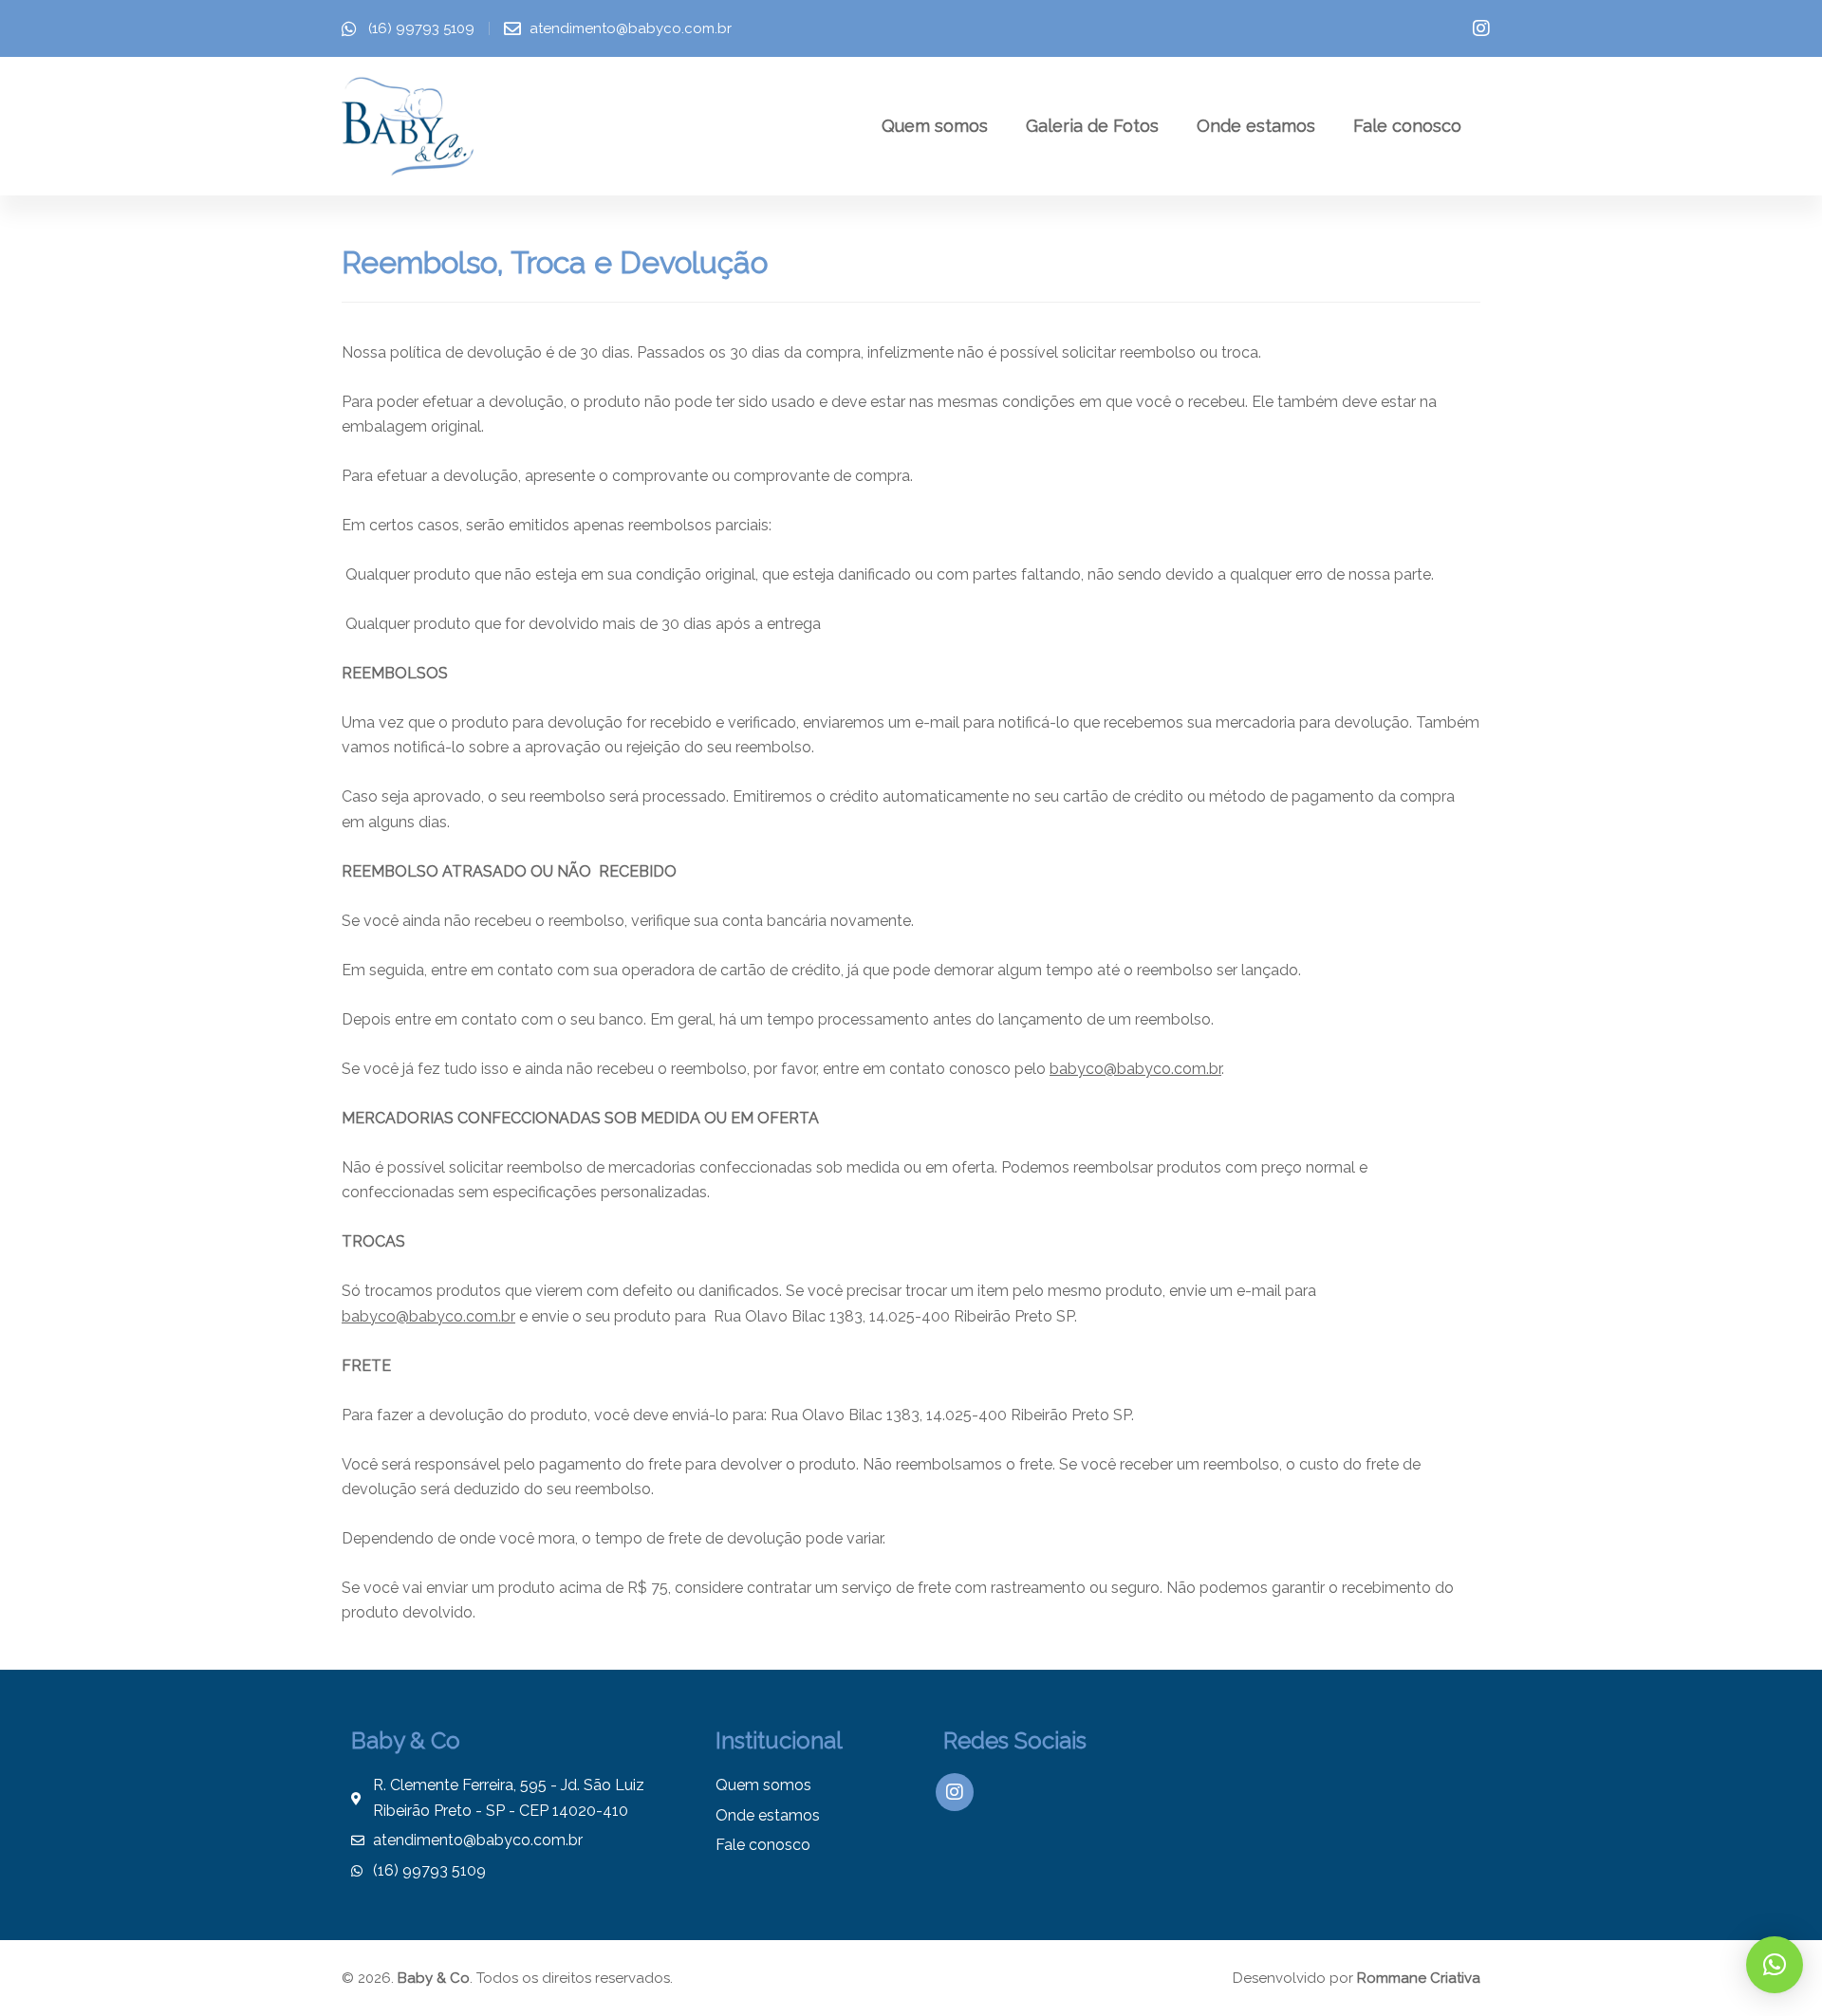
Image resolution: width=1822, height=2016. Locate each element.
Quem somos (935, 126)
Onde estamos (1256, 126)
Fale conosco (1407, 126)
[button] (1775, 1965)
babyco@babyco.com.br (1135, 1069)
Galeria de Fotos (1092, 126)
